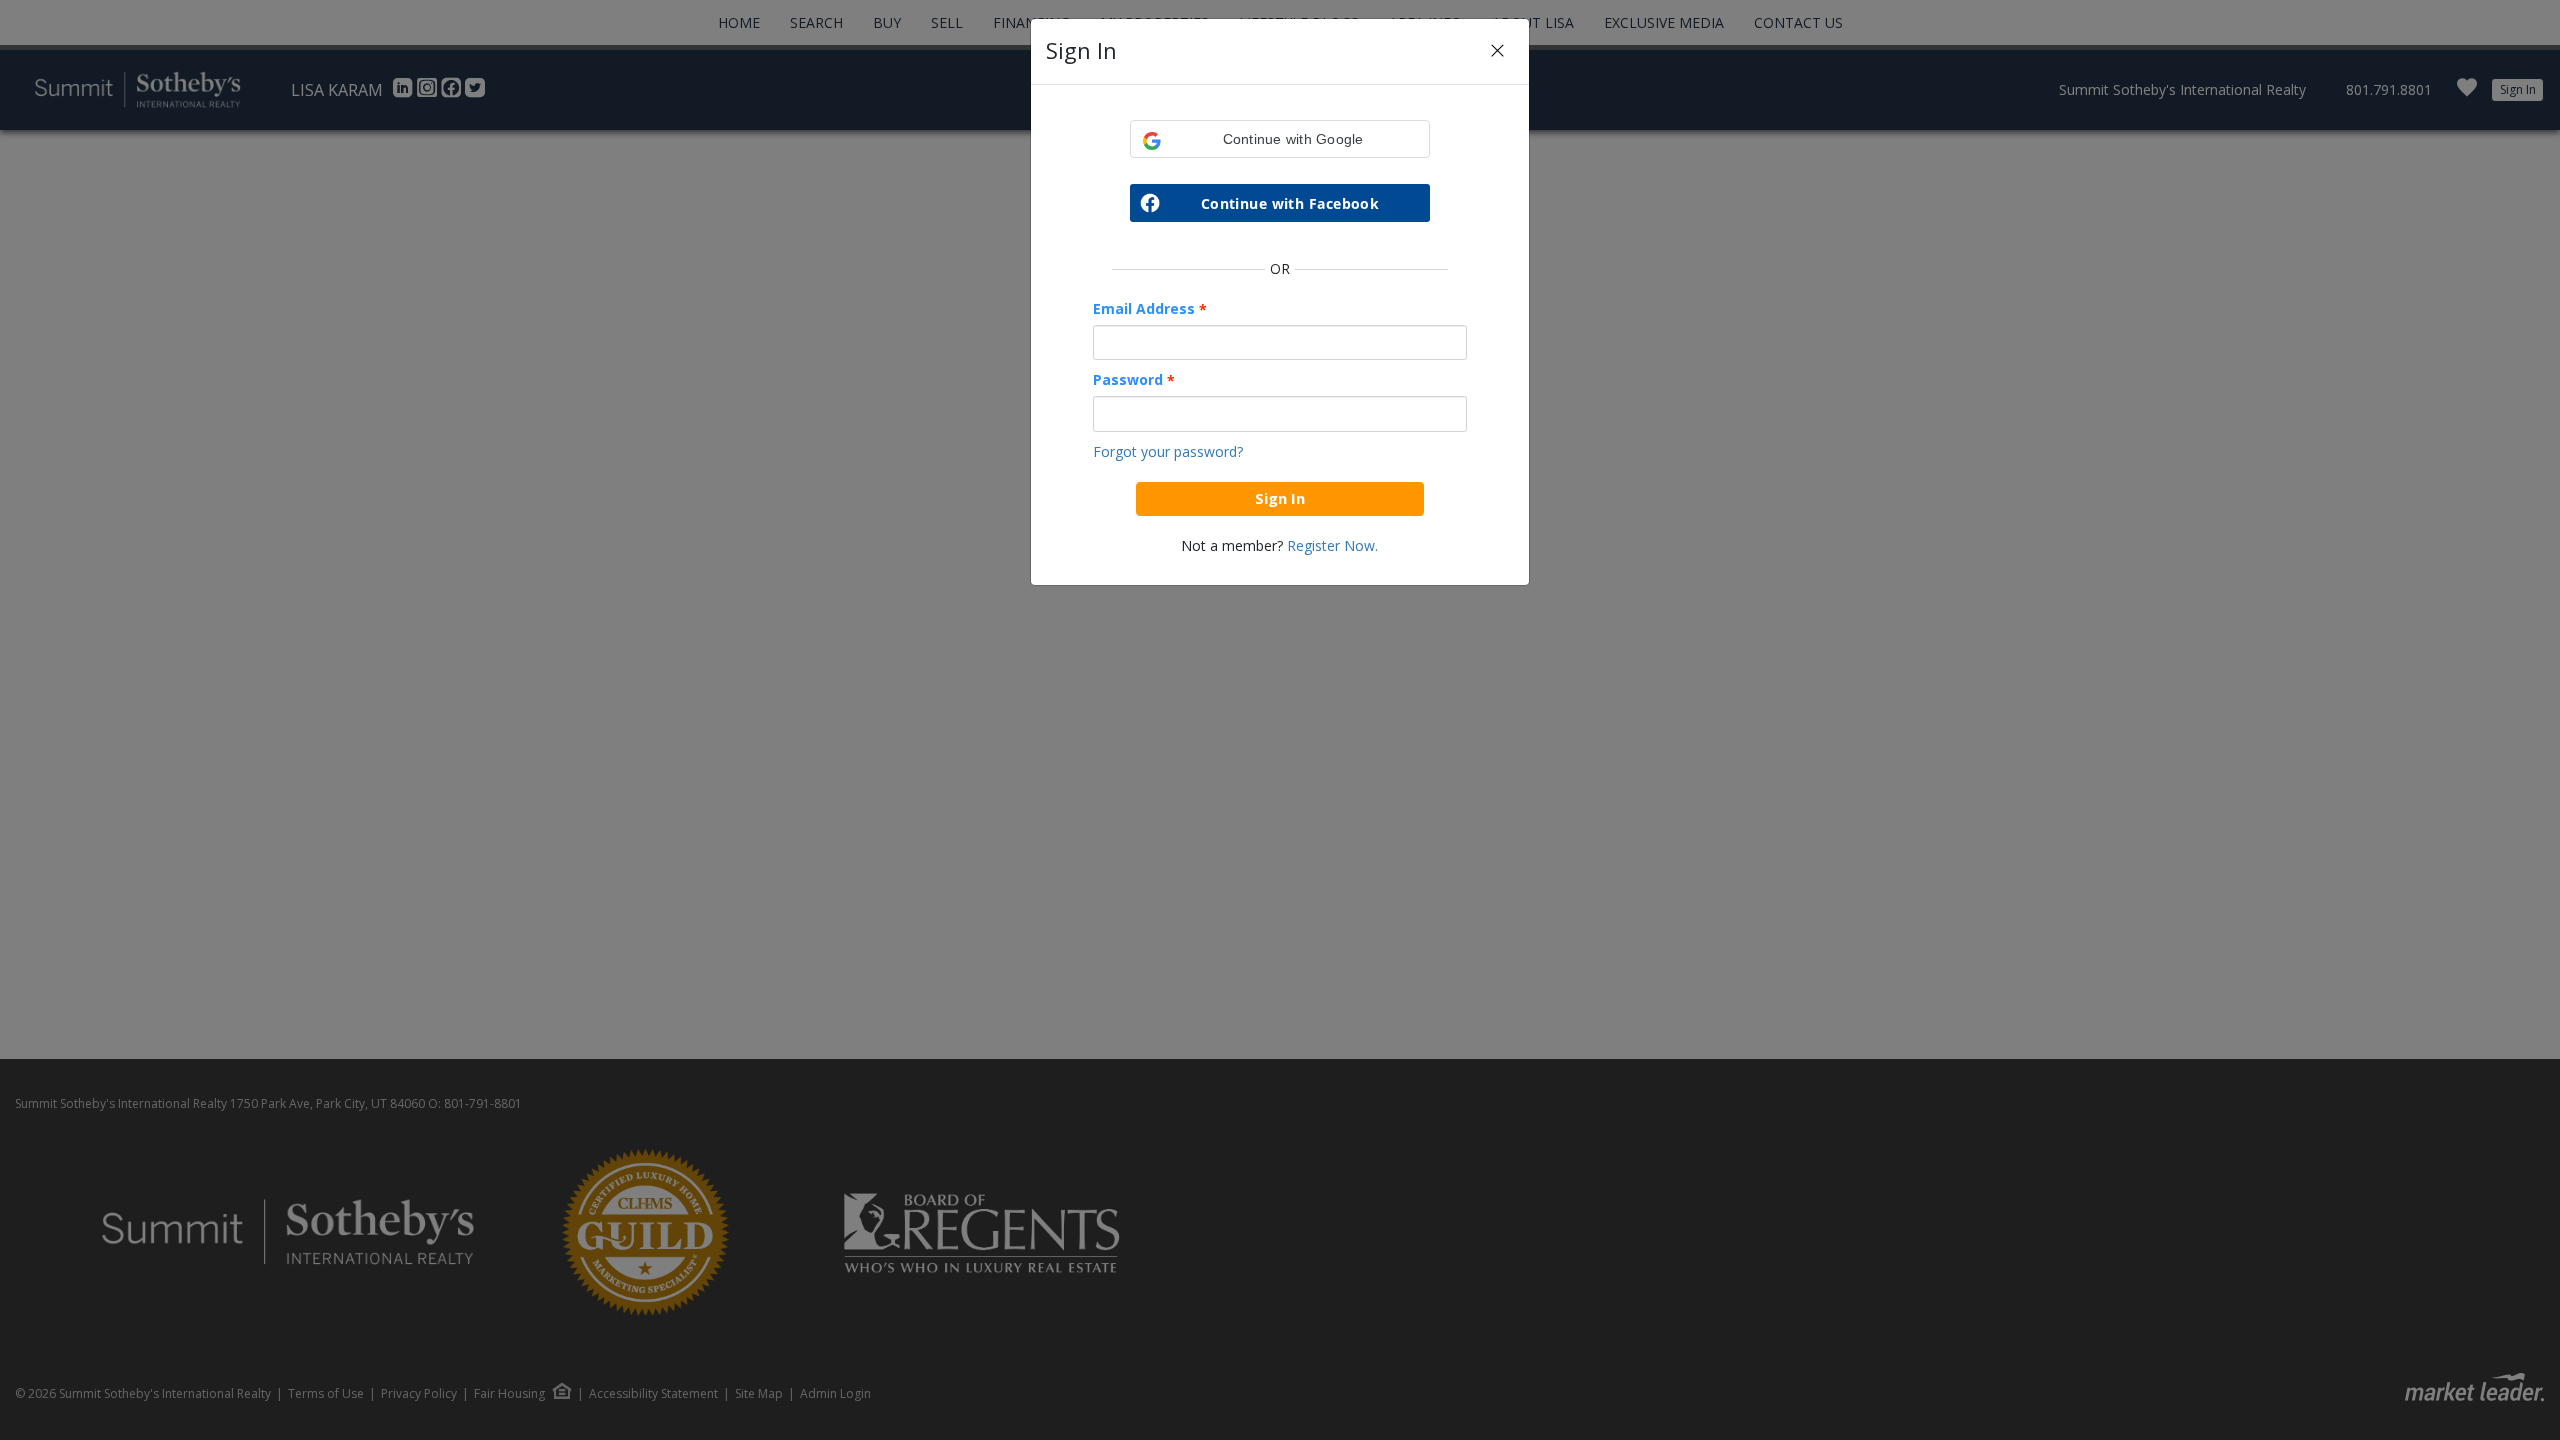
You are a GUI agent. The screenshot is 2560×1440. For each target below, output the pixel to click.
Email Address (1150, 309)
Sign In (1280, 498)
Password (1134, 380)
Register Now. (1332, 545)
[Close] (1497, 51)
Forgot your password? (1168, 451)
